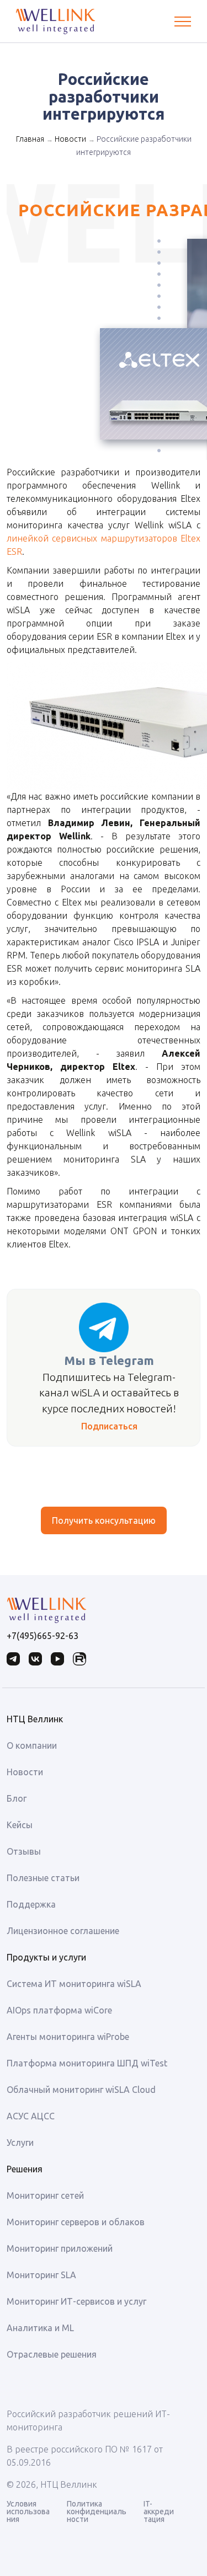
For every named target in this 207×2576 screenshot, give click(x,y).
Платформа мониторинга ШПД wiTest (87, 2063)
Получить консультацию (104, 1520)
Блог (17, 1798)
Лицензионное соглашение (63, 1931)
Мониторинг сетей (45, 2195)
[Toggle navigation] (183, 22)
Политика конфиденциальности (97, 2511)
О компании (32, 1745)
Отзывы (24, 1851)
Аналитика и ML (40, 2328)
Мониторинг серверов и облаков (76, 2222)
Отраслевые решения (52, 2354)
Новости (70, 139)
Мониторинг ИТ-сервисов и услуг (76, 2301)
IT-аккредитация (159, 2511)
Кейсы (20, 1825)
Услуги (20, 2143)
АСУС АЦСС (31, 2116)
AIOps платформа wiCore (59, 2010)
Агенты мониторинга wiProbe (68, 2037)
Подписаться (109, 1426)
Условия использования (28, 2511)
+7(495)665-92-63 (43, 1636)
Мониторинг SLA (41, 2275)
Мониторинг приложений (60, 2248)
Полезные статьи (43, 1878)
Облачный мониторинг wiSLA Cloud (81, 2090)
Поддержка (31, 1904)
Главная (30, 139)
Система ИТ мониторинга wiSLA (74, 1984)
